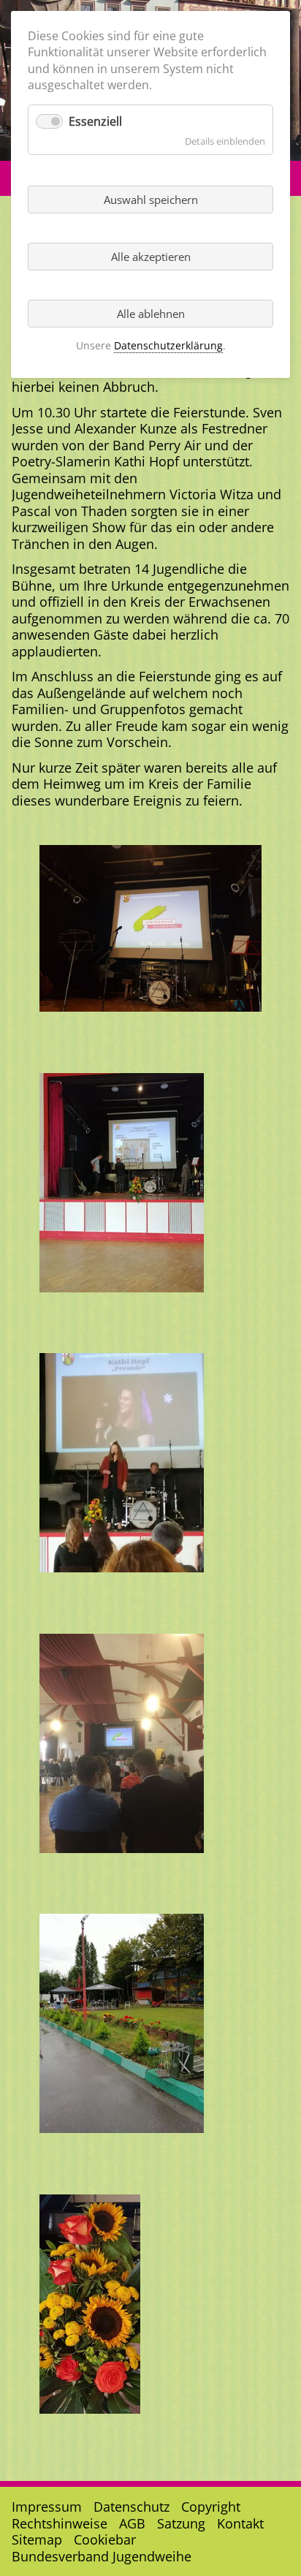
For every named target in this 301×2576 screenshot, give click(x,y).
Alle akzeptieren (151, 257)
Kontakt (240, 2523)
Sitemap (37, 2539)
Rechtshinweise (60, 2523)
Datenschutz (132, 2507)
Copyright (211, 2507)
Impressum (47, 2507)
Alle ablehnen (151, 314)
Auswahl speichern (151, 200)
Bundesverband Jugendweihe (102, 2556)
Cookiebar (105, 2539)
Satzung (181, 2523)
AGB (132, 2523)
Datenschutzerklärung (168, 345)
